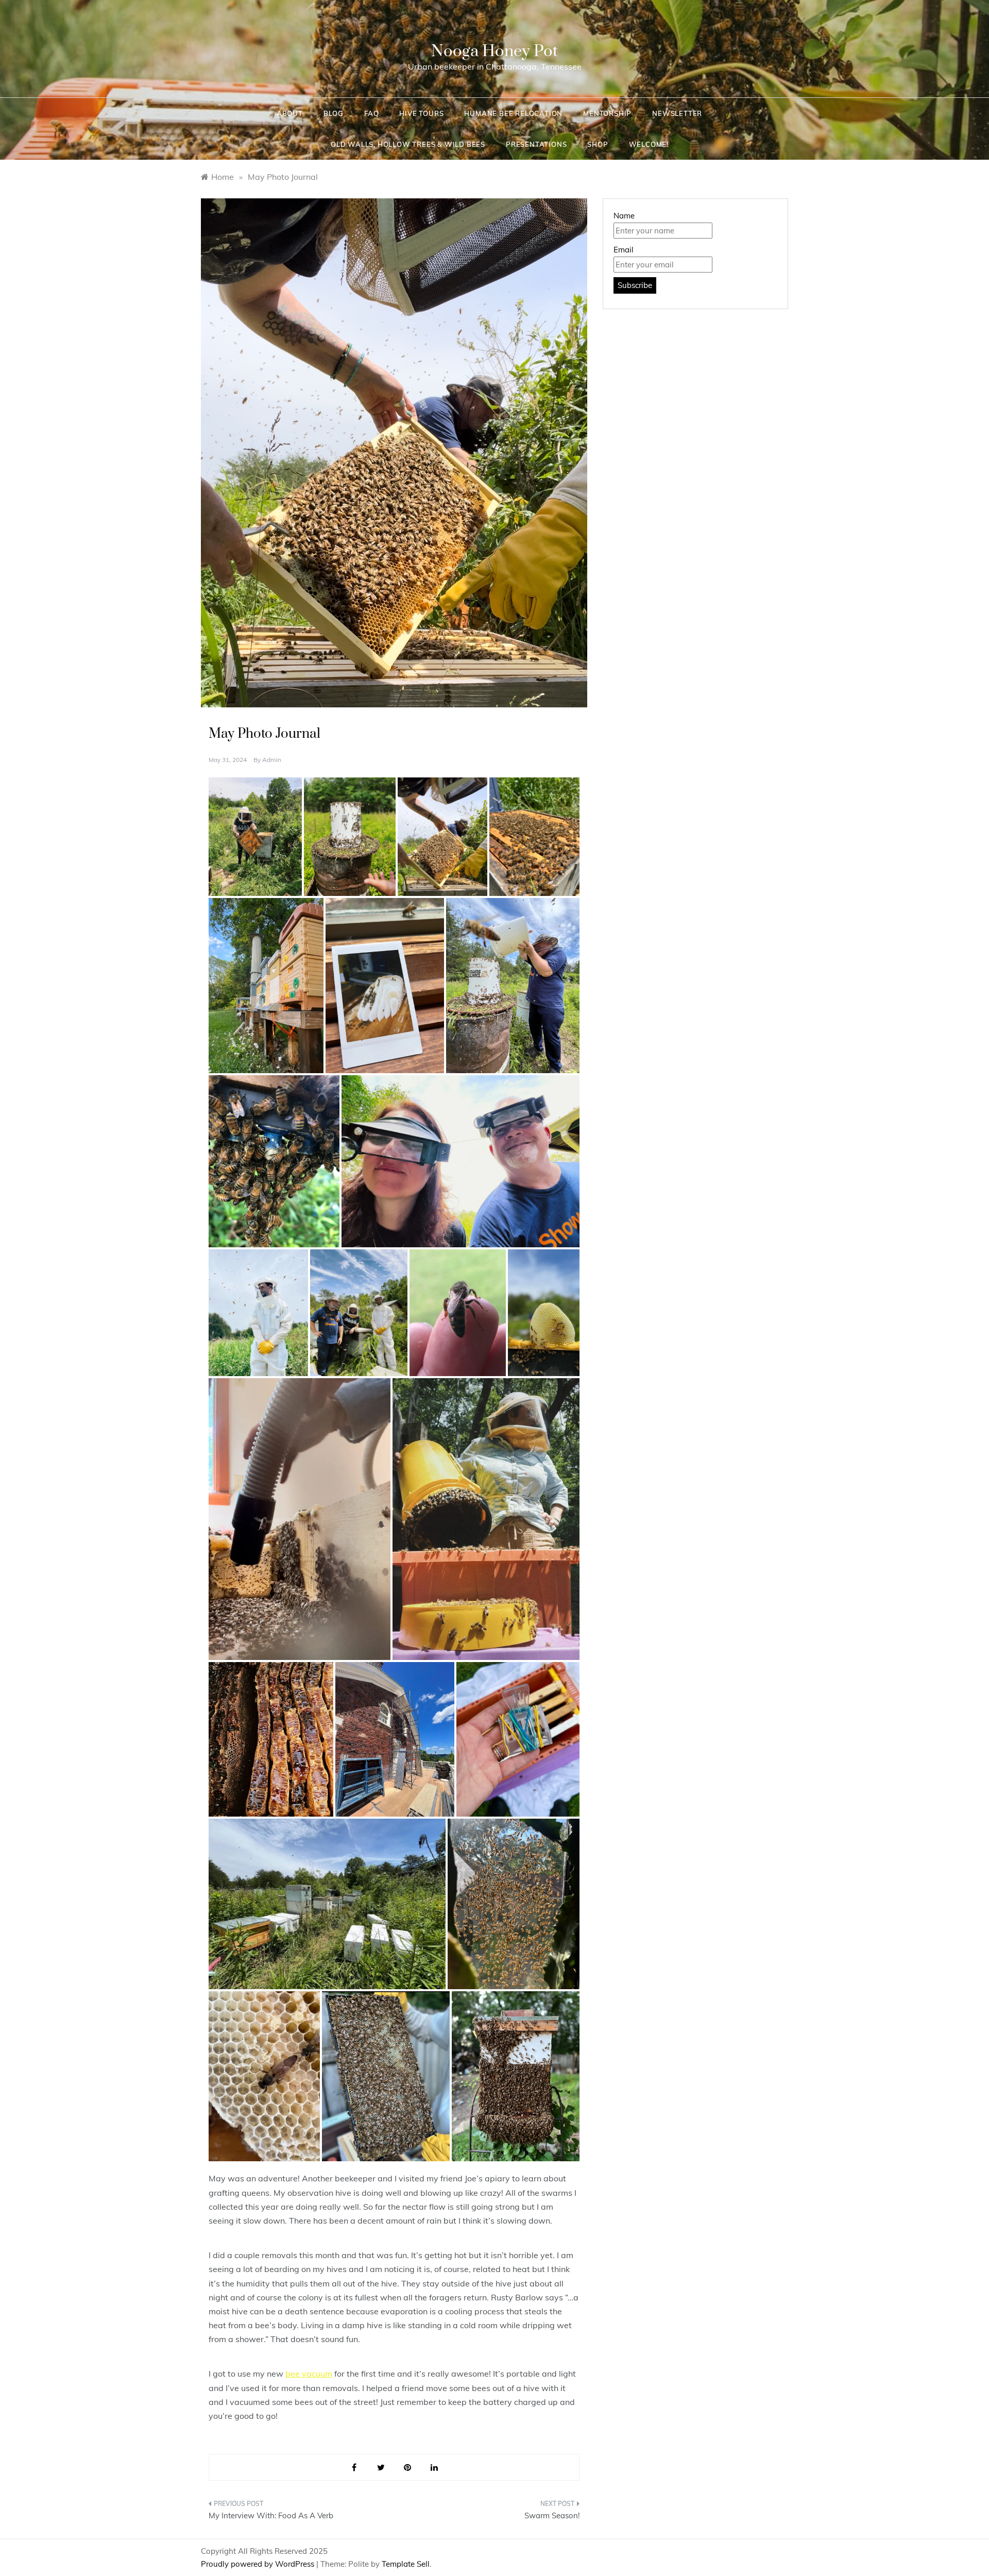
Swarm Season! (552, 2515)
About (290, 113)
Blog (334, 113)
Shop (598, 144)
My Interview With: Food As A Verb (271, 2515)
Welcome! (649, 144)
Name (624, 216)
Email (624, 250)
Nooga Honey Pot (494, 51)
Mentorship (607, 113)
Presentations (536, 144)
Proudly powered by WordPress (259, 2564)
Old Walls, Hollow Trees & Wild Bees (408, 144)
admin (272, 760)
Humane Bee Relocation (513, 113)
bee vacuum (309, 2374)
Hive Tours (421, 113)
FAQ (371, 113)
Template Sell (406, 2564)
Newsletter (677, 113)
